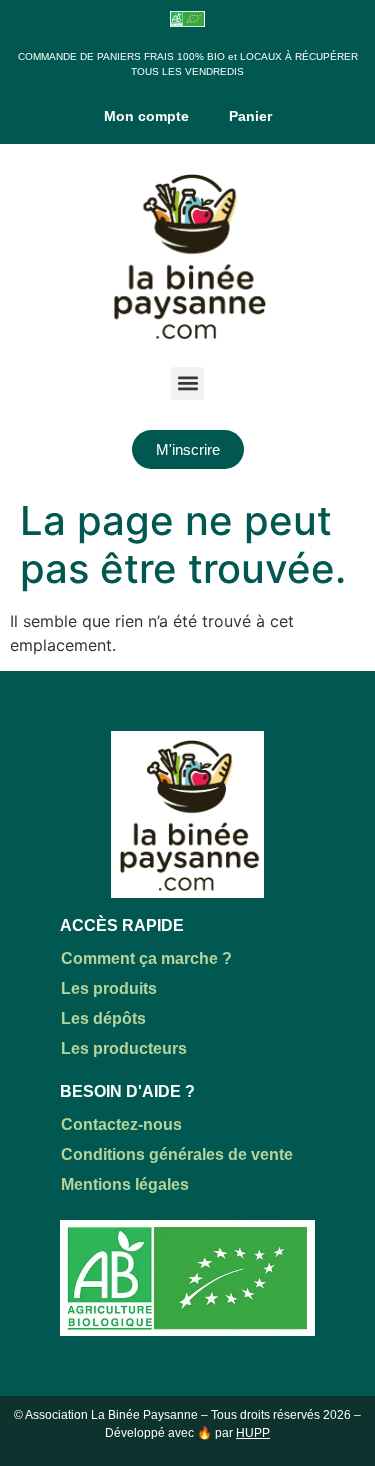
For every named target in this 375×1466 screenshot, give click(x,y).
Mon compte (146, 116)
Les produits (109, 988)
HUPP (253, 1433)
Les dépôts (103, 1018)
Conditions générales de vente (177, 1154)
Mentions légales (125, 1184)
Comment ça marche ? (146, 958)
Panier (250, 116)
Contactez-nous (121, 1124)
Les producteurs (124, 1048)
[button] (187, 383)
